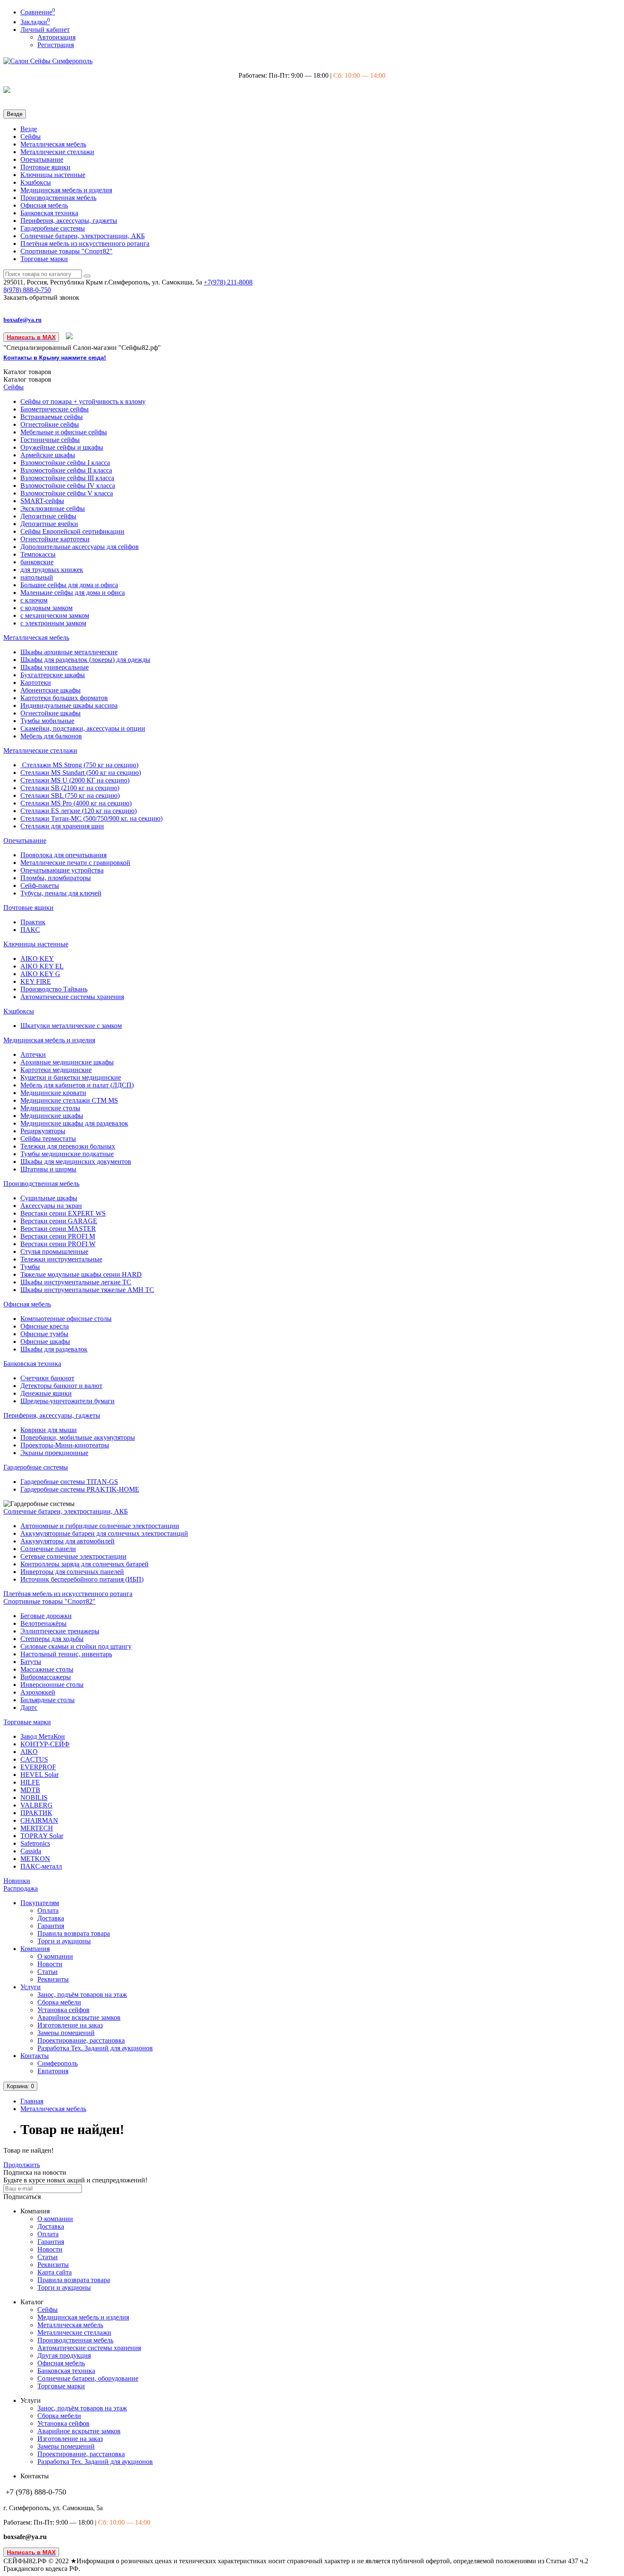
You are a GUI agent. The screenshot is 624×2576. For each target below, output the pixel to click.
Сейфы (31, 137)
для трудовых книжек (52, 570)
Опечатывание (42, 159)
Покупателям (40, 1903)
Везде (29, 129)
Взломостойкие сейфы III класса (67, 478)
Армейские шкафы (48, 455)
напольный (37, 577)
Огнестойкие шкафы (51, 713)
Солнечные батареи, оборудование (88, 2378)
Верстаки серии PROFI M (58, 1236)
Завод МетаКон (43, 1736)
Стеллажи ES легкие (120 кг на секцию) (79, 811)
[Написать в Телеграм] (70, 337)
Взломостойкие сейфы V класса (67, 493)
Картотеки (36, 683)
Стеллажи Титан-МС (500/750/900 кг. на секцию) (91, 818)
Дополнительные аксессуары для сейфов (80, 547)
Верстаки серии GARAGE (59, 1221)
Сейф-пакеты (40, 885)
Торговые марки (44, 259)
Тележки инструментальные (61, 1259)
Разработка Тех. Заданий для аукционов (95, 2048)
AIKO (29, 1752)
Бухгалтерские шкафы (53, 675)
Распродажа (21, 1888)
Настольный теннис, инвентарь (66, 1654)
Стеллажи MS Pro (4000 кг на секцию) (76, 803)
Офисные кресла (45, 1326)
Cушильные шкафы (49, 1198)
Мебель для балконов (51, 736)
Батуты (31, 1662)
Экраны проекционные (54, 1453)
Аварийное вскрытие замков (79, 2017)
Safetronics (35, 1843)
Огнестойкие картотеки (55, 539)
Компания (35, 1949)
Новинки (17, 1881)
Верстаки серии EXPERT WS (63, 1213)
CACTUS (34, 1759)
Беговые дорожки (46, 1616)
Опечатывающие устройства (62, 870)
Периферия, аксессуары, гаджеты (69, 221)
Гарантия (51, 1926)
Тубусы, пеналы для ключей (61, 893)
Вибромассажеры (46, 1677)
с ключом (34, 600)
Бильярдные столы (48, 1700)
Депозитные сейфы (48, 516)
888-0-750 (27, 290)
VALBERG (37, 1805)
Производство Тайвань (54, 989)
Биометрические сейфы (55, 409)
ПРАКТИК (36, 1813)
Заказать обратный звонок (41, 297)
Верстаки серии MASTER (58, 1229)
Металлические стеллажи (57, 152)
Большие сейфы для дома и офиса (69, 585)
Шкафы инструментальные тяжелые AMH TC (87, 1290)
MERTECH (37, 1828)
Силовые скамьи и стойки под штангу (76, 1646)
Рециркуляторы (43, 1131)
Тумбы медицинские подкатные (67, 1154)
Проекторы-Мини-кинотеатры (65, 1445)
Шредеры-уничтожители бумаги (67, 1401)
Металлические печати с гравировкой (75, 863)
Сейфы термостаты (48, 1139)
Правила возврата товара (74, 1933)
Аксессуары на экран (51, 1206)
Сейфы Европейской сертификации (72, 531)
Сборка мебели (59, 2002)
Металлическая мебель (53, 144)
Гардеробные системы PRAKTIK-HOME (80, 1489)
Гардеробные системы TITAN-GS (69, 1482)
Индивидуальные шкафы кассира (69, 705)
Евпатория (53, 2071)
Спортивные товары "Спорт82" (66, 251)
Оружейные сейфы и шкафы (62, 447)
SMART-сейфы (42, 501)
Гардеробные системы (53, 228)
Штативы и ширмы (48, 1169)
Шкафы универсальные (55, 667)
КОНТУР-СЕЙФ (45, 1744)
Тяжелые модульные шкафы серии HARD (81, 1274)
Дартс (29, 1707)
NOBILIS (34, 1798)
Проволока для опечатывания (63, 855)
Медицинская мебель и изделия (66, 190)
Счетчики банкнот (47, 1378)
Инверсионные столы (52, 1685)
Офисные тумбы (44, 1334)
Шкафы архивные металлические (69, 652)
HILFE (30, 1782)
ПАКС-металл (41, 1866)
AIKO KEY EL (42, 966)
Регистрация (56, 45)
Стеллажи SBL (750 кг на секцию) (70, 795)
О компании (55, 1956)
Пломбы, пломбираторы (56, 878)
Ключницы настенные (53, 175)
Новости (50, 1964)
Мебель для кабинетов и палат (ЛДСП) (77, 1085)
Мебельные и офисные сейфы (64, 432)
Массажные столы (47, 1669)
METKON (35, 1859)
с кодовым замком (46, 608)
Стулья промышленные (54, 1251)
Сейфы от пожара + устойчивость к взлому (83, 401)
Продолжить (22, 2165)
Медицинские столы (50, 1108)
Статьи (48, 1972)
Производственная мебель (58, 198)
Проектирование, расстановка (81, 2040)
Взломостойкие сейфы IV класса (68, 486)
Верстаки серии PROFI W (58, 1244)
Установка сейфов (63, 2010)
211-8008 (228, 282)
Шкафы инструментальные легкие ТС (76, 1282)
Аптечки (33, 1054)
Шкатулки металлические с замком (71, 1026)
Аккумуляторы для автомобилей (67, 1541)
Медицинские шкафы (52, 1116)
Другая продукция (64, 2355)
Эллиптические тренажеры (60, 1631)
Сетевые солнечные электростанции (73, 1556)
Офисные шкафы (45, 1341)
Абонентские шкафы (51, 690)
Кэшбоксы (36, 182)
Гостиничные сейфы (50, 440)
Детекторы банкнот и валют (61, 1386)
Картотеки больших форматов (64, 698)
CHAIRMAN (39, 1820)
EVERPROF (38, 1767)
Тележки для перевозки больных (68, 1146)
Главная (32, 2101)
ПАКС (30, 930)
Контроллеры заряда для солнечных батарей (84, 1564)
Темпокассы (38, 554)
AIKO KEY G (40, 974)
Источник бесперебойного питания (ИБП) (82, 1579)
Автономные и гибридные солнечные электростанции (100, 1526)
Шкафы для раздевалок (54, 1349)
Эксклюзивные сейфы (53, 508)
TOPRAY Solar (42, 1836)
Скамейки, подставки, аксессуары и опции (83, 728)
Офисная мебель (44, 205)
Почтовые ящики (45, 167)
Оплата (48, 1910)
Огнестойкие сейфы (50, 424)
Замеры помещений (66, 2033)
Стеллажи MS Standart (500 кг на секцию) (81, 773)
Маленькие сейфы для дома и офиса (73, 593)
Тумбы (30, 1267)
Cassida (31, 1851)
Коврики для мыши (49, 1430)
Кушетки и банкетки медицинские (71, 1077)
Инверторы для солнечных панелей (72, 1572)
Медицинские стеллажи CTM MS (69, 1100)
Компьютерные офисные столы (66, 1319)
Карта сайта (55, 2272)
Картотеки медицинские (56, 1070)
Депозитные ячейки (49, 524)
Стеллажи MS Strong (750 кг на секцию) (79, 765)
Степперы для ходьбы (52, 1639)
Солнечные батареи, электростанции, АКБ (83, 236)
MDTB (30, 1790)
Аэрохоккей (38, 1692)
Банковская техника (49, 213)
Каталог (27, 379)
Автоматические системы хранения (72, 997)
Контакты (35, 2056)
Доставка (51, 1918)
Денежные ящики (46, 1393)
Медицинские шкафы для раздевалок (74, 1123)
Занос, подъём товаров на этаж (82, 1995)
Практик (33, 922)
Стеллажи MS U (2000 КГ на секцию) (75, 780)
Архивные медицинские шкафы (67, 1062)
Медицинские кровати (53, 1093)
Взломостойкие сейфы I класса (65, 463)
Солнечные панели (48, 1549)
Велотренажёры (44, 1623)
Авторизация (56, 37)
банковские (37, 562)
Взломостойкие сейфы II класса (66, 470)
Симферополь (58, 2063)
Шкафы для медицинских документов (76, 1161)
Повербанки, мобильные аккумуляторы (78, 1437)
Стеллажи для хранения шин (62, 826)
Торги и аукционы (64, 1941)
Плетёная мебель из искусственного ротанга (85, 244)
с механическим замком (55, 615)
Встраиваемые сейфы (52, 417)
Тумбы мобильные (47, 721)
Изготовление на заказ (70, 2025)
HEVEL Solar (39, 1775)
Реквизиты (53, 1979)
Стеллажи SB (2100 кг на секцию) (70, 788)
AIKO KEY (37, 959)
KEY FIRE (36, 981)
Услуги (31, 1987)
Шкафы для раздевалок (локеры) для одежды (85, 660)
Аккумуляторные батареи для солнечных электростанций (104, 1533)
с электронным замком (53, 623)
